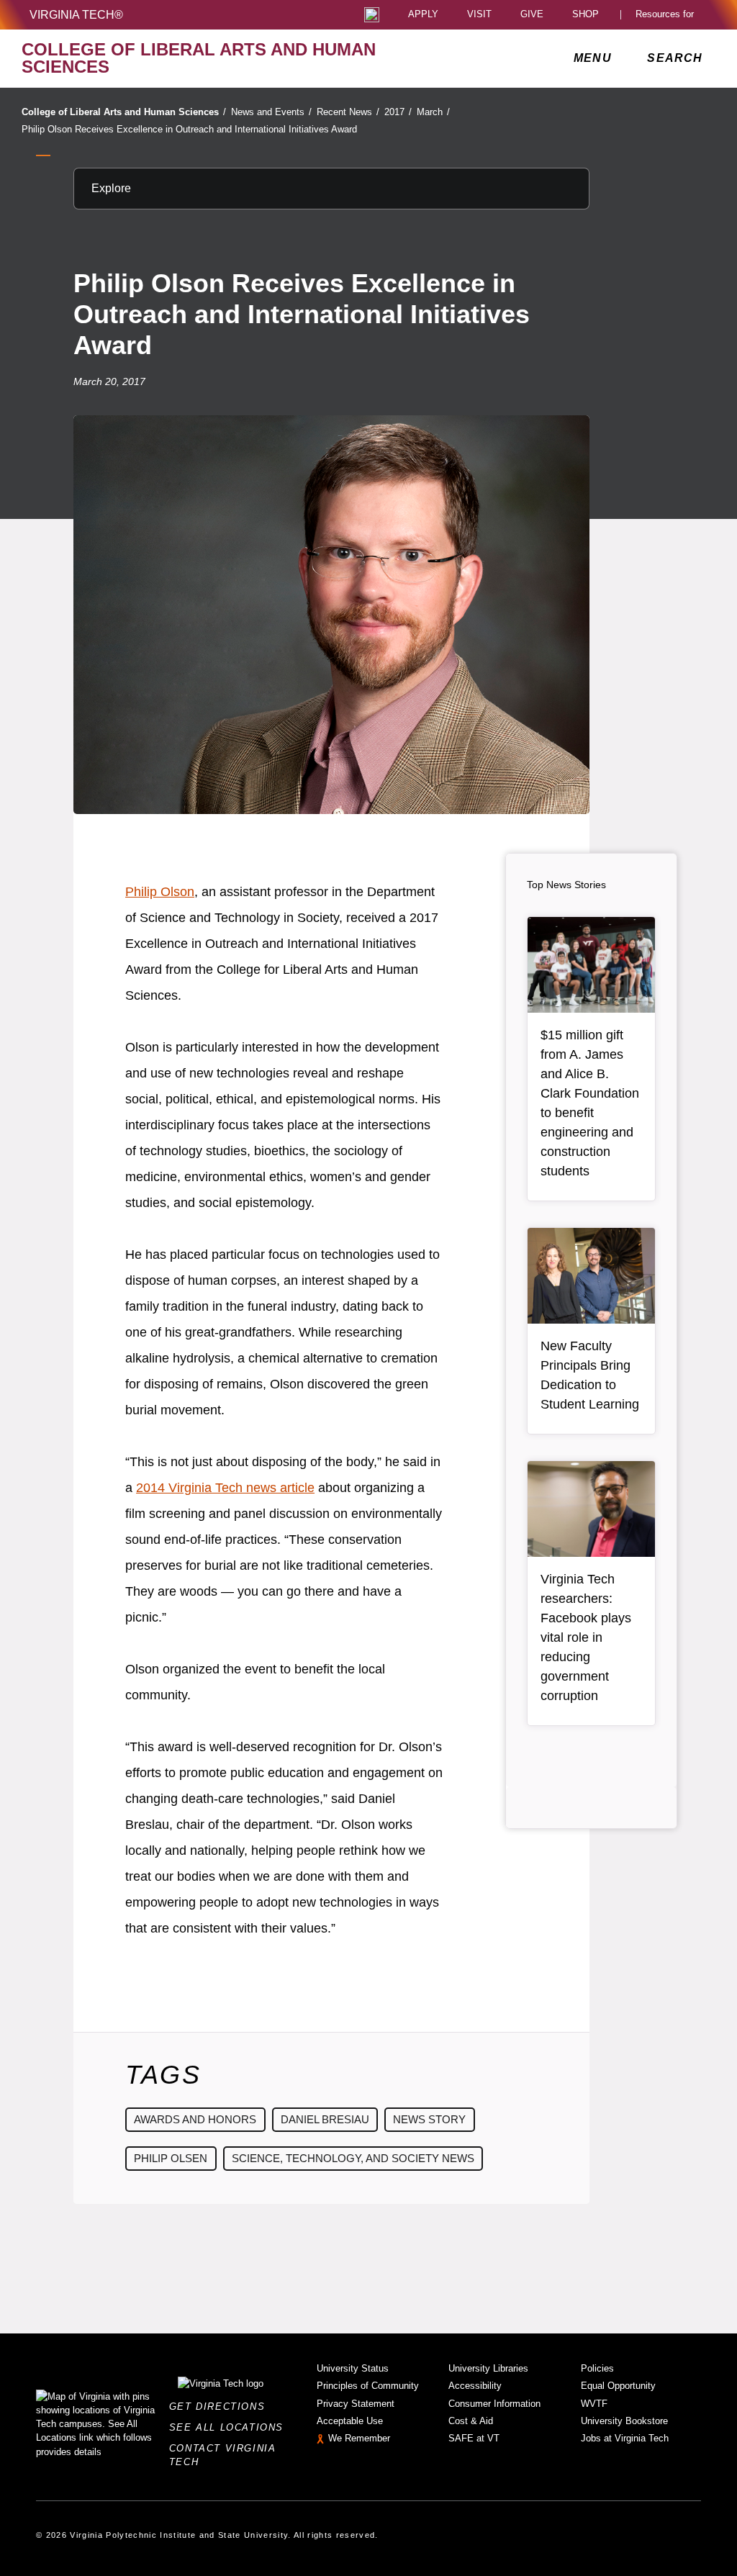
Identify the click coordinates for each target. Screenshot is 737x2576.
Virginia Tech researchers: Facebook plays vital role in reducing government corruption (586, 1637)
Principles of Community (368, 2386)
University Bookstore (624, 2421)
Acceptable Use (350, 2421)
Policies (597, 2368)
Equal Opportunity (618, 2386)
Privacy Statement (356, 2404)
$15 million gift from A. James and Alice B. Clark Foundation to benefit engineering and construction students (590, 1103)
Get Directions (221, 2406)
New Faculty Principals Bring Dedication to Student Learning (590, 1375)
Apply (423, 15)
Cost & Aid (471, 2421)
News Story (429, 2119)
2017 (398, 112)
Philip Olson (160, 892)
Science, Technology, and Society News (353, 2158)
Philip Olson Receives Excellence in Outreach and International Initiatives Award (189, 129)
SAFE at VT (474, 2438)
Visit (479, 15)
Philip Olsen (171, 2158)
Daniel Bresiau (325, 2119)
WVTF (594, 2404)
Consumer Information (494, 2404)
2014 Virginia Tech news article (225, 1488)
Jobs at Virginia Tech (625, 2438)
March (433, 112)
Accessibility (475, 2386)
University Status (353, 2368)
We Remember (359, 2438)
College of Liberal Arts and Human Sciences (124, 112)
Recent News (348, 112)
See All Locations (230, 2427)
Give (532, 15)
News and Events (271, 112)
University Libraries (488, 2368)
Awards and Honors (195, 2119)
